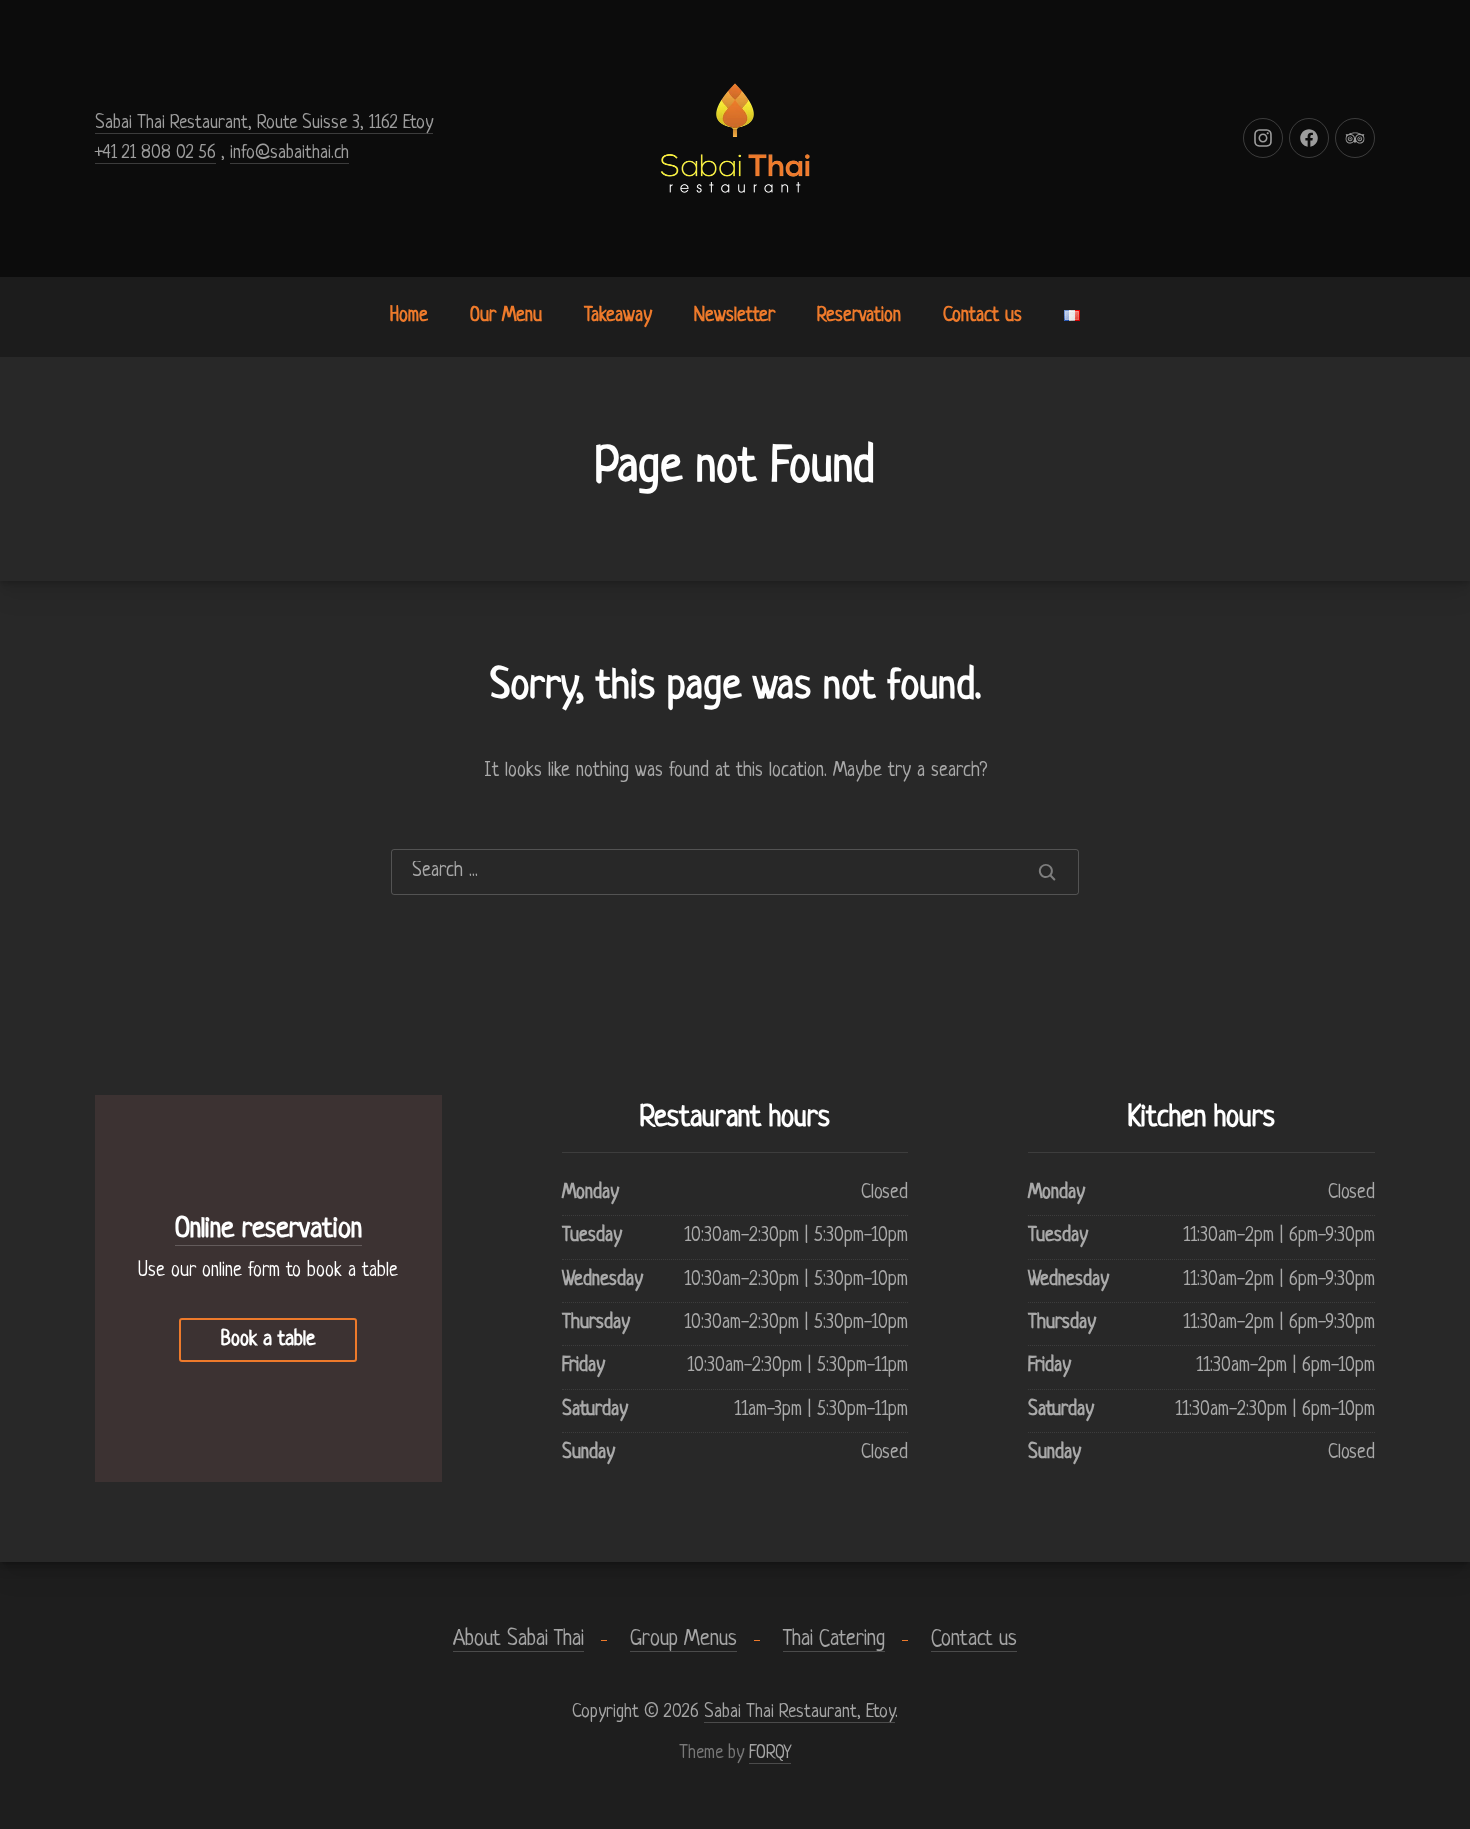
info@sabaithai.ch (289, 153)
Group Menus (683, 1639)
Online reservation (268, 1230)
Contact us (982, 316)
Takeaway (618, 316)
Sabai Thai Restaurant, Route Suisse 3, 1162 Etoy (264, 123)
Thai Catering (834, 1639)
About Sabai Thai (518, 1639)
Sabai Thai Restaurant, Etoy (799, 1712)
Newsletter (734, 316)
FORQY (770, 1753)
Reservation (859, 316)
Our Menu (506, 316)
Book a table (268, 1340)
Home (409, 316)
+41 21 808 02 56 (155, 153)
